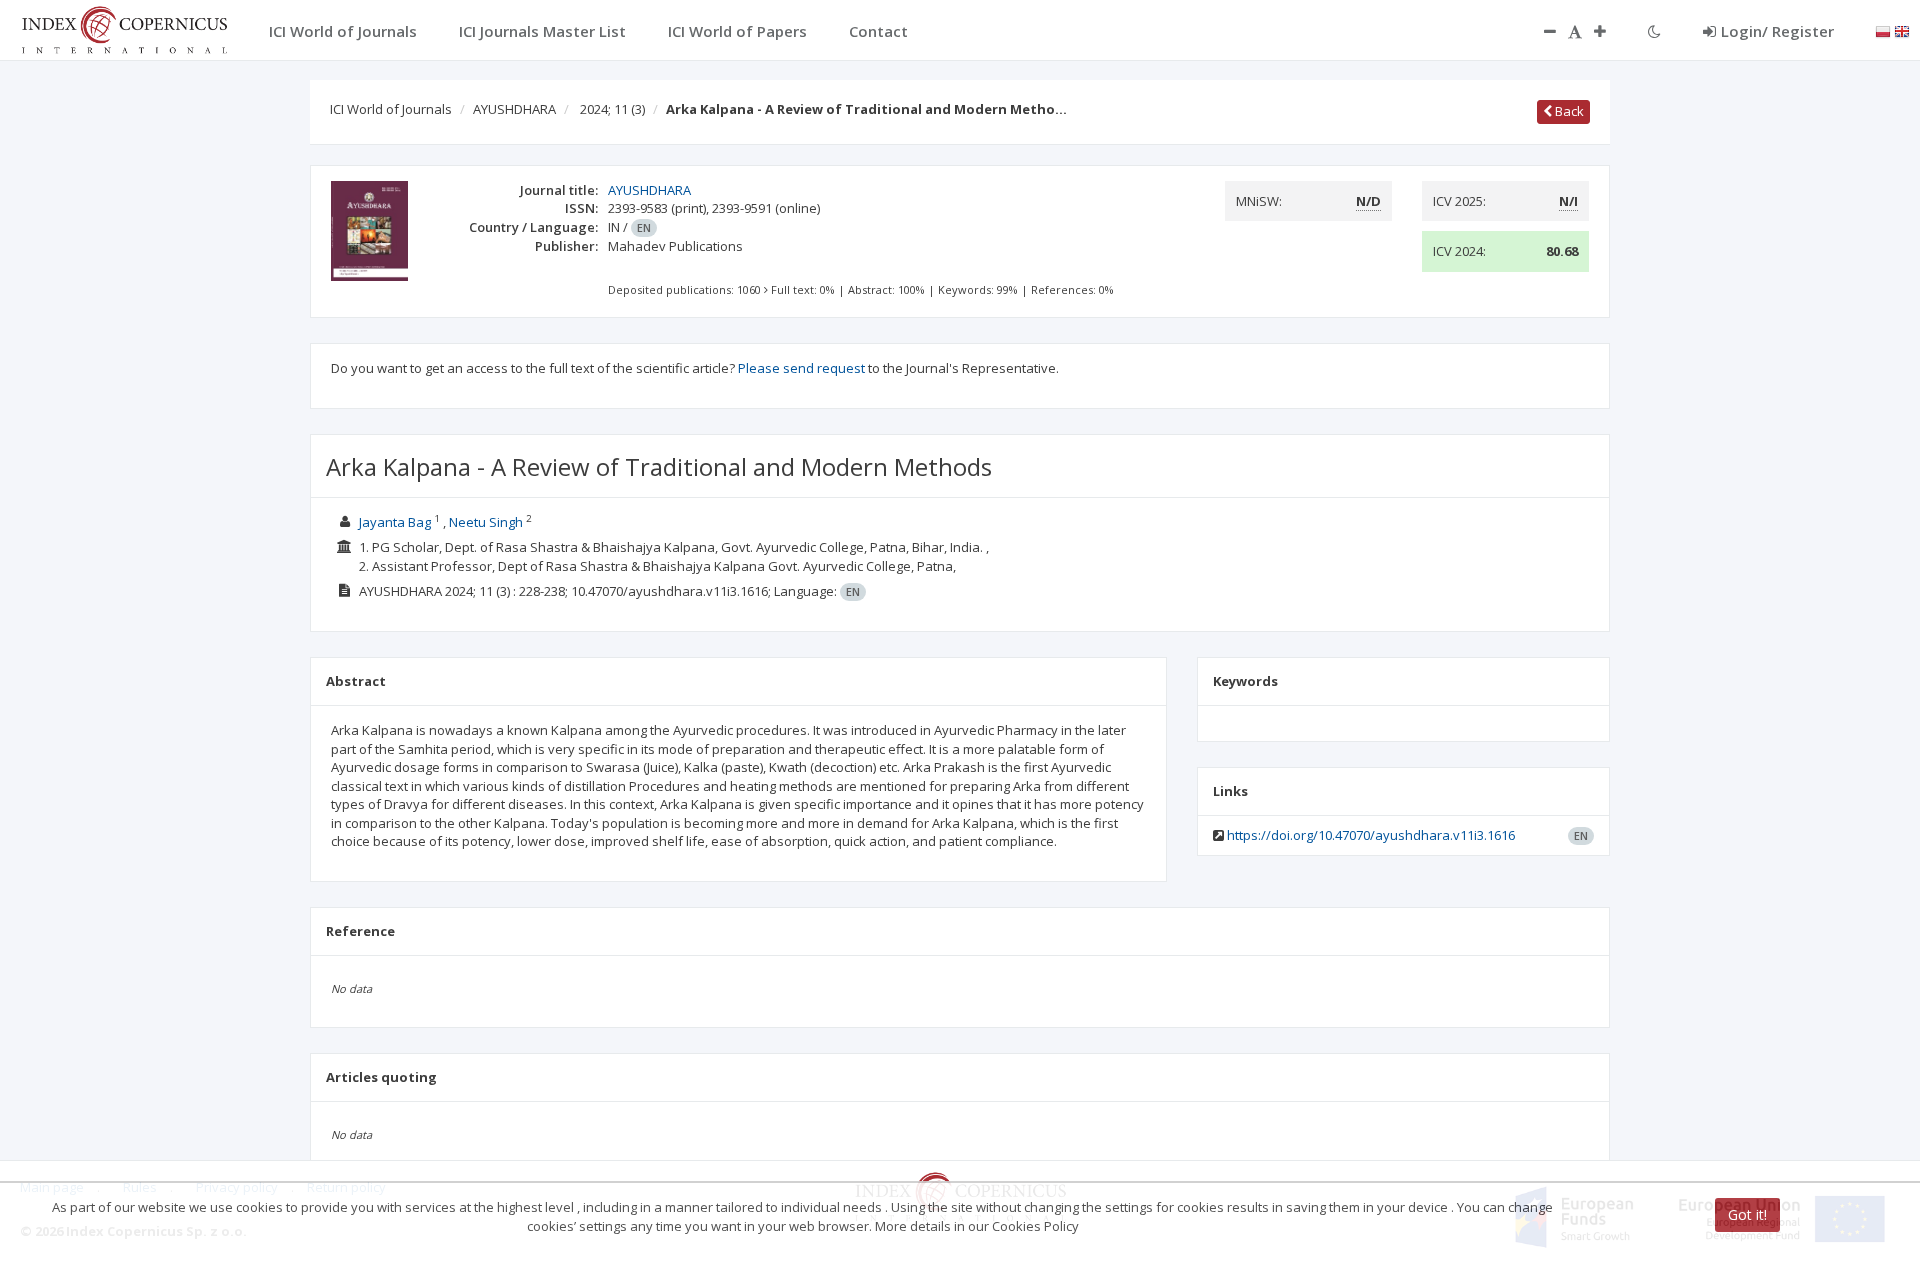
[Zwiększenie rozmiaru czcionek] (1610, 31)
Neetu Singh (487, 522)
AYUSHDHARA (514, 109)
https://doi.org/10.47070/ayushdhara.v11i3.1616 (1371, 835)
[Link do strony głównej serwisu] (124, 28)
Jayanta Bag (396, 522)
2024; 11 (612, 109)
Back (1568, 111)
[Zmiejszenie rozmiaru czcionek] (1540, 31)
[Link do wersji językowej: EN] (1902, 30)
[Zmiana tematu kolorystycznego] (1654, 31)
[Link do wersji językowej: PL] (1883, 30)
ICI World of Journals (391, 109)
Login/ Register (1777, 31)
